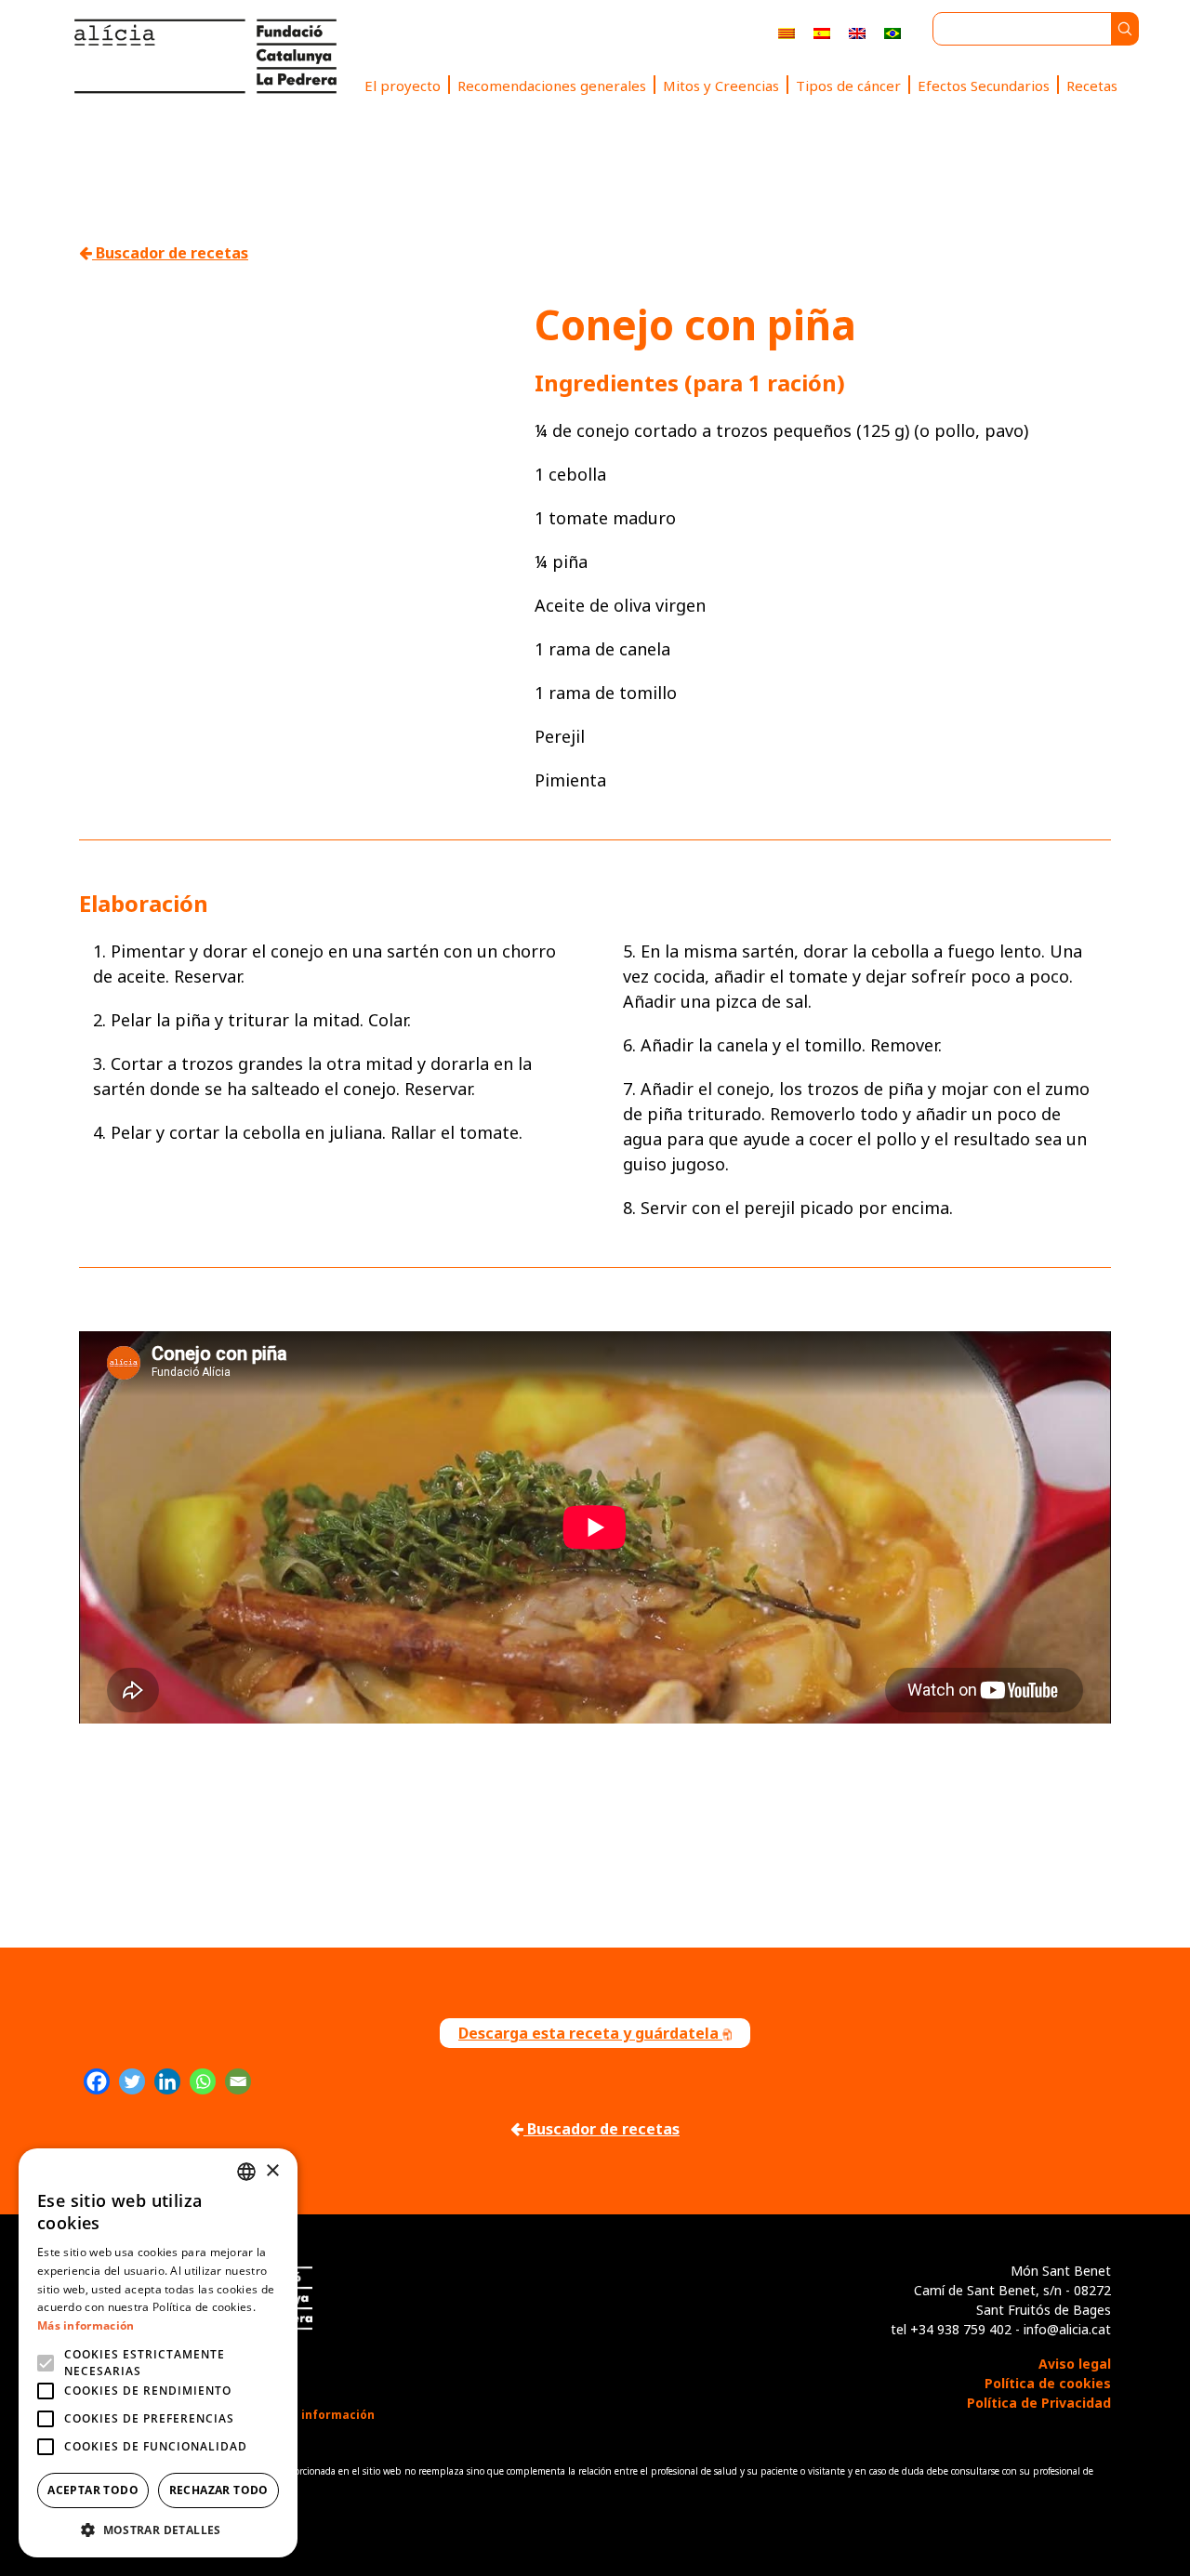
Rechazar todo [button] (219, 2490)
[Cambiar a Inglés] (857, 32)
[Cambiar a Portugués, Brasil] (892, 32)
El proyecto (403, 86)
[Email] (238, 2081)
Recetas (1092, 86)
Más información (86, 2325)
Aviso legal (1075, 2364)
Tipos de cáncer (848, 86)
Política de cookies (1048, 2383)
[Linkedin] (167, 2081)
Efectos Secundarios (984, 86)
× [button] (272, 2171)
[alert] (158, 2353)
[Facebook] (97, 2081)
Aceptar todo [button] (93, 2490)
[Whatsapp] (203, 2081)
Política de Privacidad (1039, 2403)
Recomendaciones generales (552, 86)
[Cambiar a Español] (822, 32)
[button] (158, 2530)
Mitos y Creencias (721, 86)
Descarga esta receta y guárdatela (590, 2033)
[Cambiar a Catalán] (787, 32)
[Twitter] (132, 2081)
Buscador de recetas (170, 253)
